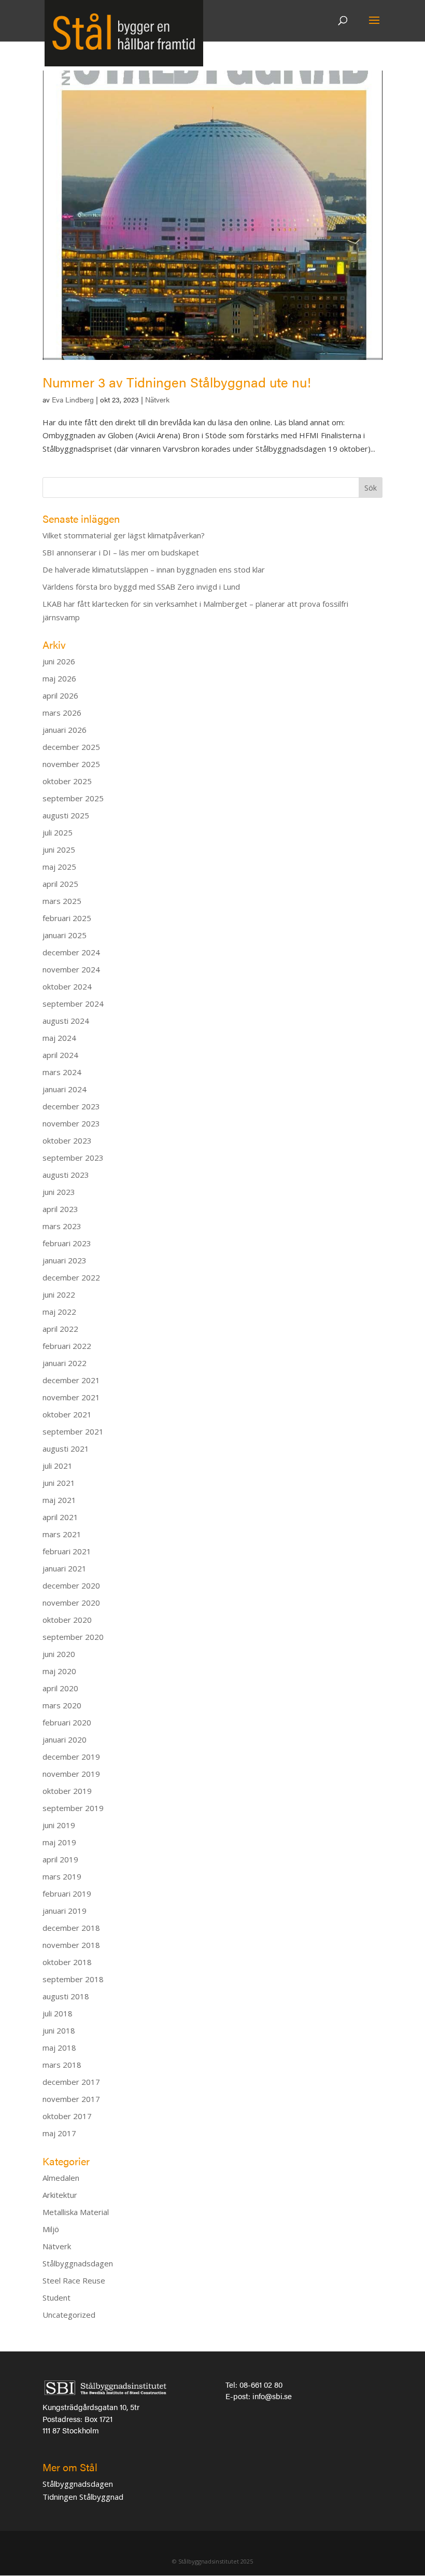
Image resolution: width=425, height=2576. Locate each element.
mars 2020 (62, 1705)
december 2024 (71, 952)
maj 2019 (59, 1842)
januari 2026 (65, 730)
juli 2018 (58, 2013)
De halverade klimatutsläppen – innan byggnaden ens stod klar (154, 569)
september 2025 (73, 798)
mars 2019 (62, 1876)
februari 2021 (67, 1551)
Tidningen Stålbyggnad (83, 2497)
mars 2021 (62, 1534)
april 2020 (60, 1688)
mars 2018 (62, 2065)
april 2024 (60, 1055)
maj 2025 (59, 867)
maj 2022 (59, 1312)
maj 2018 (59, 2048)
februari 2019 (67, 1893)
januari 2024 (65, 1089)
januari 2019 (65, 1911)
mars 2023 (62, 1226)
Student (56, 2297)
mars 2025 (62, 901)
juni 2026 (59, 661)
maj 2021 (59, 1500)
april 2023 (60, 1209)
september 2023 (73, 1158)
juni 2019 (59, 1825)
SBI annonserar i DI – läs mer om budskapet (121, 552)
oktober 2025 (67, 781)
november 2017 (71, 2099)
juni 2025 (59, 850)
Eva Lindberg (73, 399)
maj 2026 (59, 678)
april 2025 (60, 884)
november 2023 (71, 1123)
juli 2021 (58, 1466)
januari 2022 (65, 1363)
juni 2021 (59, 1483)
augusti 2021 (66, 1449)
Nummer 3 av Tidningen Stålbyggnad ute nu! (177, 382)
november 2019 (71, 1774)
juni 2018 (59, 2030)
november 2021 (71, 1397)
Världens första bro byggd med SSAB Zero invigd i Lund (141, 587)
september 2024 (73, 1004)
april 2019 (60, 1859)
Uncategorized (69, 2315)
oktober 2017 (67, 2116)
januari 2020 (65, 1739)
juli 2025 (58, 832)
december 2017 (71, 2082)
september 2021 (73, 1431)
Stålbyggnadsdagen (78, 2263)
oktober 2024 (67, 986)
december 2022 (71, 1277)
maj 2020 (59, 1671)
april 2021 (60, 1517)
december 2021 (71, 1380)
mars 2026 (62, 713)
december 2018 (71, 1928)
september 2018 (73, 1979)
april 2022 (60, 1329)
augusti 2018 (66, 1996)
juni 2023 (59, 1192)
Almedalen (61, 2178)
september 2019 (73, 1808)
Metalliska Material (76, 2212)
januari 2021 (65, 1568)
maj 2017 (59, 2133)
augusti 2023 (66, 1175)
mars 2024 (62, 1072)
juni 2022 (59, 1294)
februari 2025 (67, 918)
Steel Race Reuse (74, 2280)
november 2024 (71, 969)
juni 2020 (59, 1654)
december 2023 (71, 1106)
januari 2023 (65, 1260)
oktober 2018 (67, 1962)
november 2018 (71, 1945)
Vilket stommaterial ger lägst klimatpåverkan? (124, 535)
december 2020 (71, 1585)
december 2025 (71, 747)
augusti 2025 (66, 815)
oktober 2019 (67, 1791)
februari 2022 (67, 1346)
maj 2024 (59, 1038)
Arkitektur (60, 2195)
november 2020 (71, 1603)
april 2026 (60, 695)
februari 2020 (67, 1722)
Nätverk (157, 399)
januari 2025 (65, 935)
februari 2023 (67, 1243)
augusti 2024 (66, 1021)
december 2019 (71, 1757)
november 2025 (71, 764)
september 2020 (73, 1637)
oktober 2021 (67, 1414)
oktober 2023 (67, 1140)
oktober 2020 (67, 1620)
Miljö (51, 2229)
